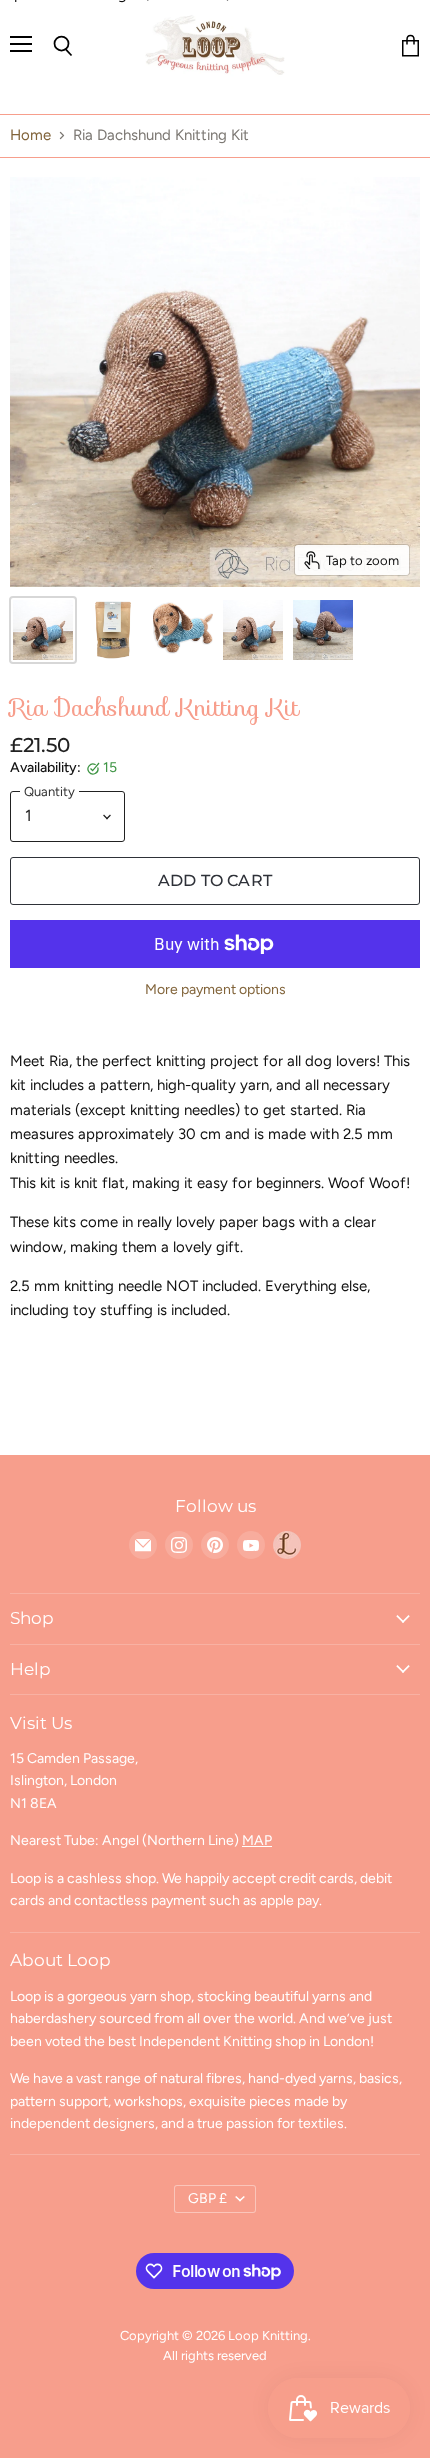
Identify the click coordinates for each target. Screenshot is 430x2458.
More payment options (215, 990)
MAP (257, 1840)
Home (30, 135)
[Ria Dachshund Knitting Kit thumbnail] (43, 630)
